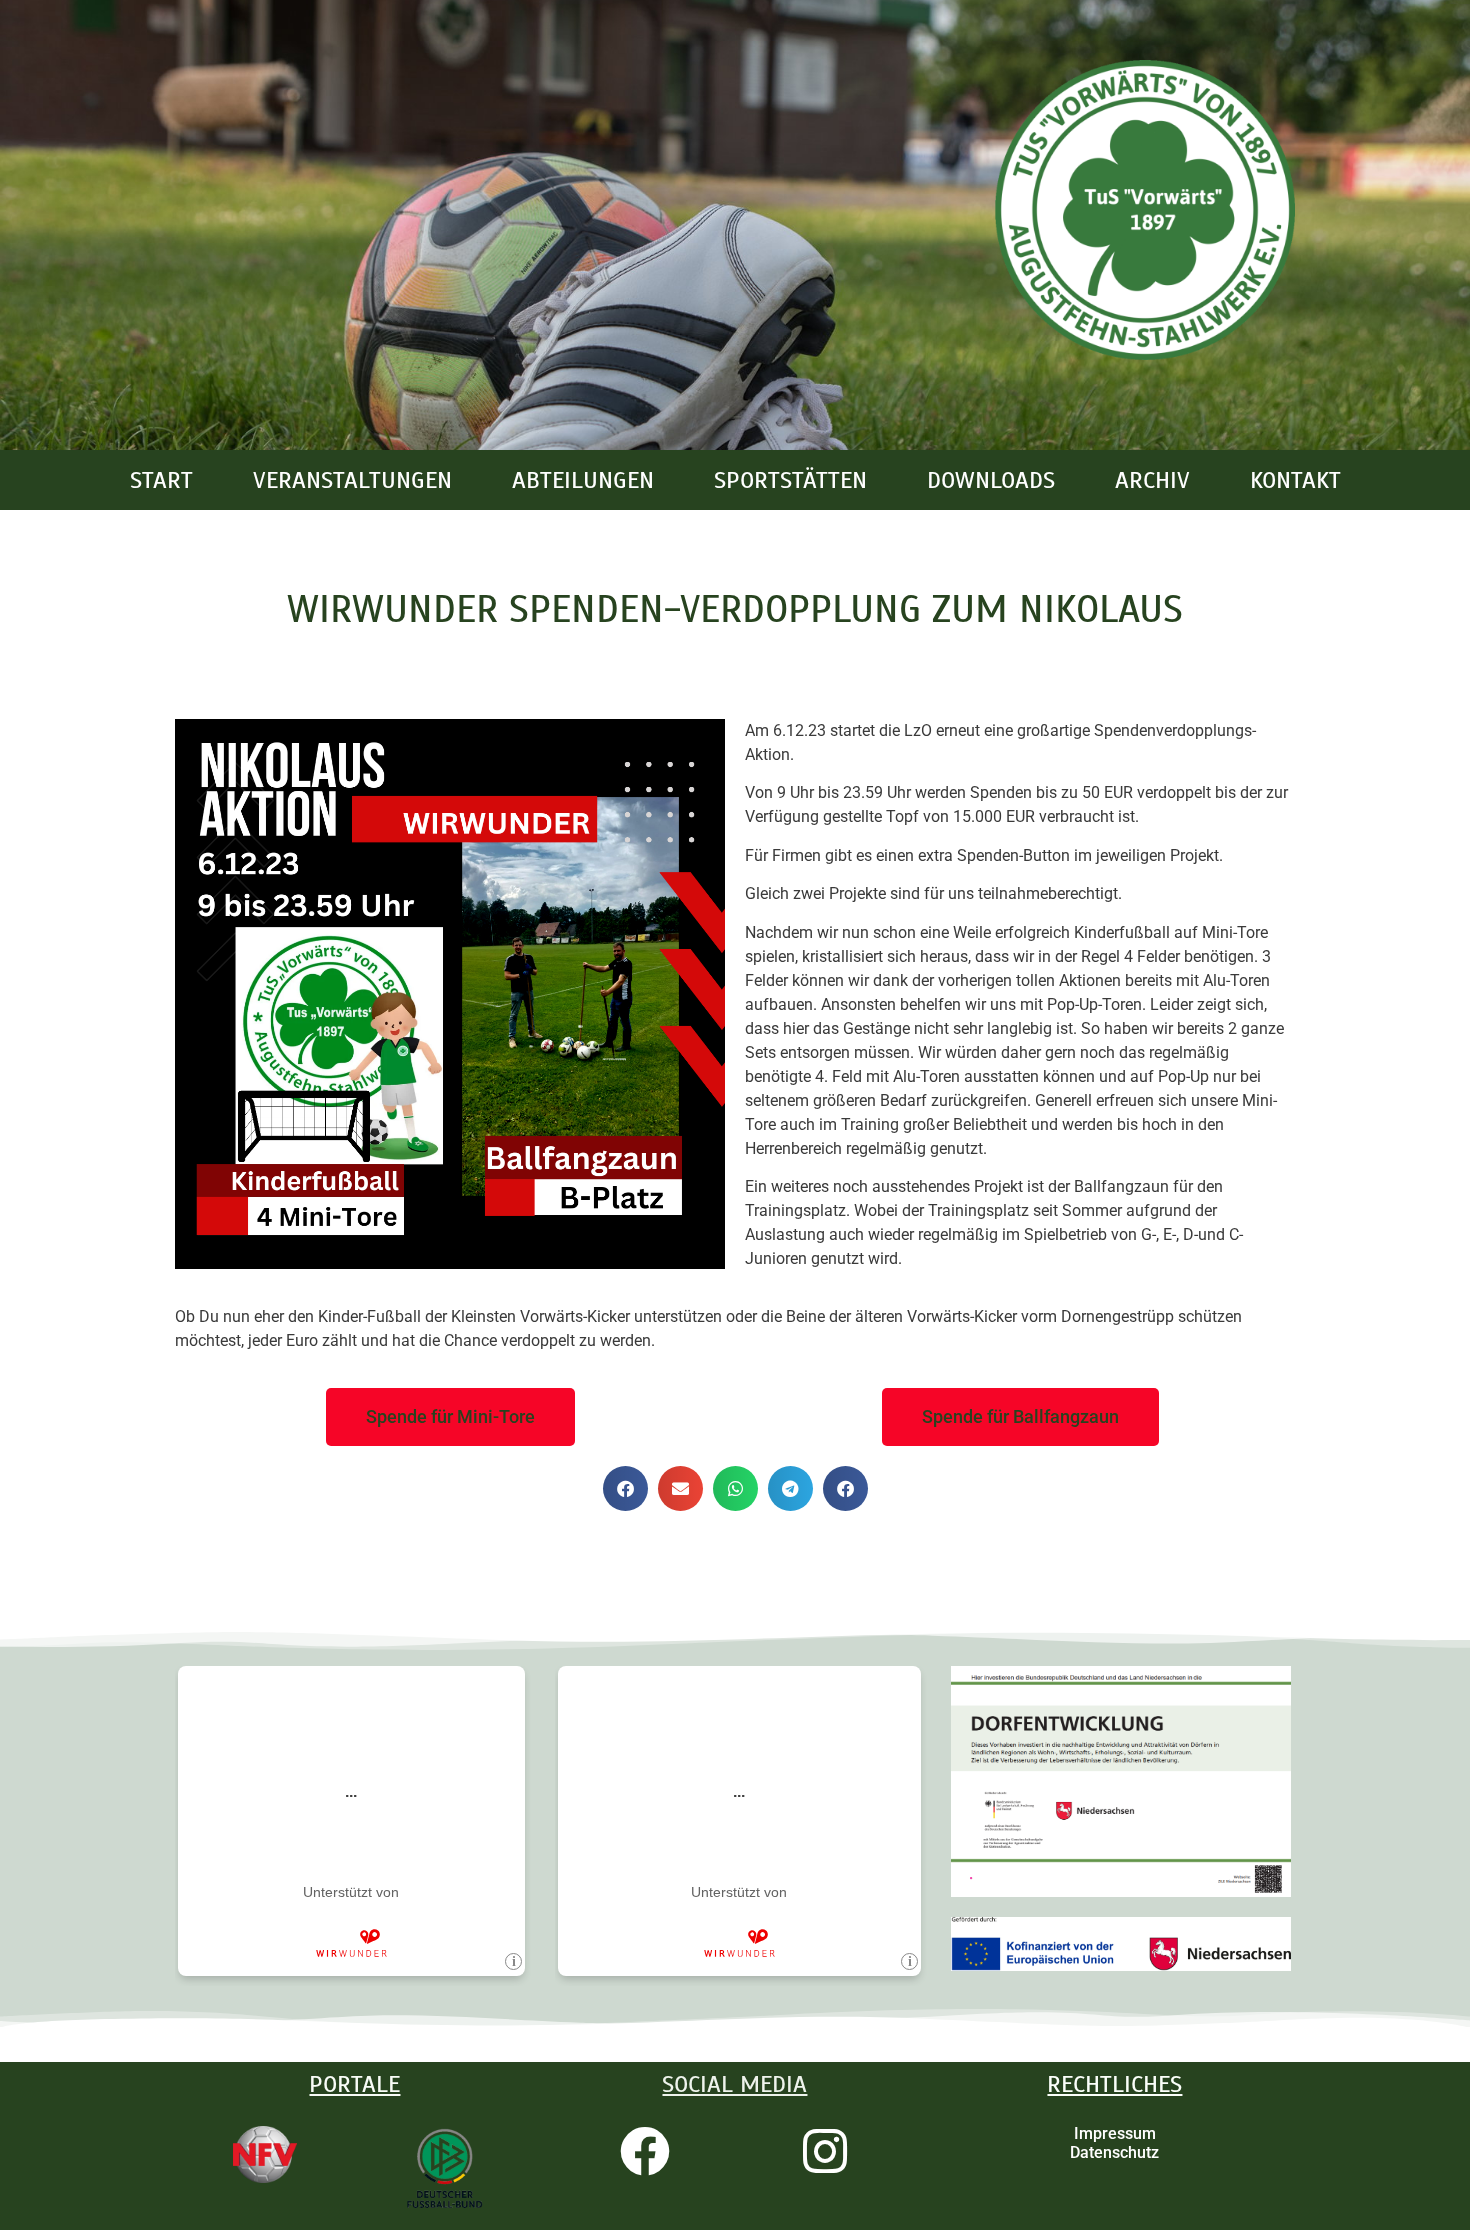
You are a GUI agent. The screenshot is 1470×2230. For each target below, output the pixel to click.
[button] (625, 1488)
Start (161, 480)
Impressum (1115, 2133)
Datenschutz (1114, 2152)
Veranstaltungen (352, 480)
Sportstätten (790, 480)
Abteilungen (583, 480)
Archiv (1152, 480)
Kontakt (1295, 480)
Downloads (991, 480)
